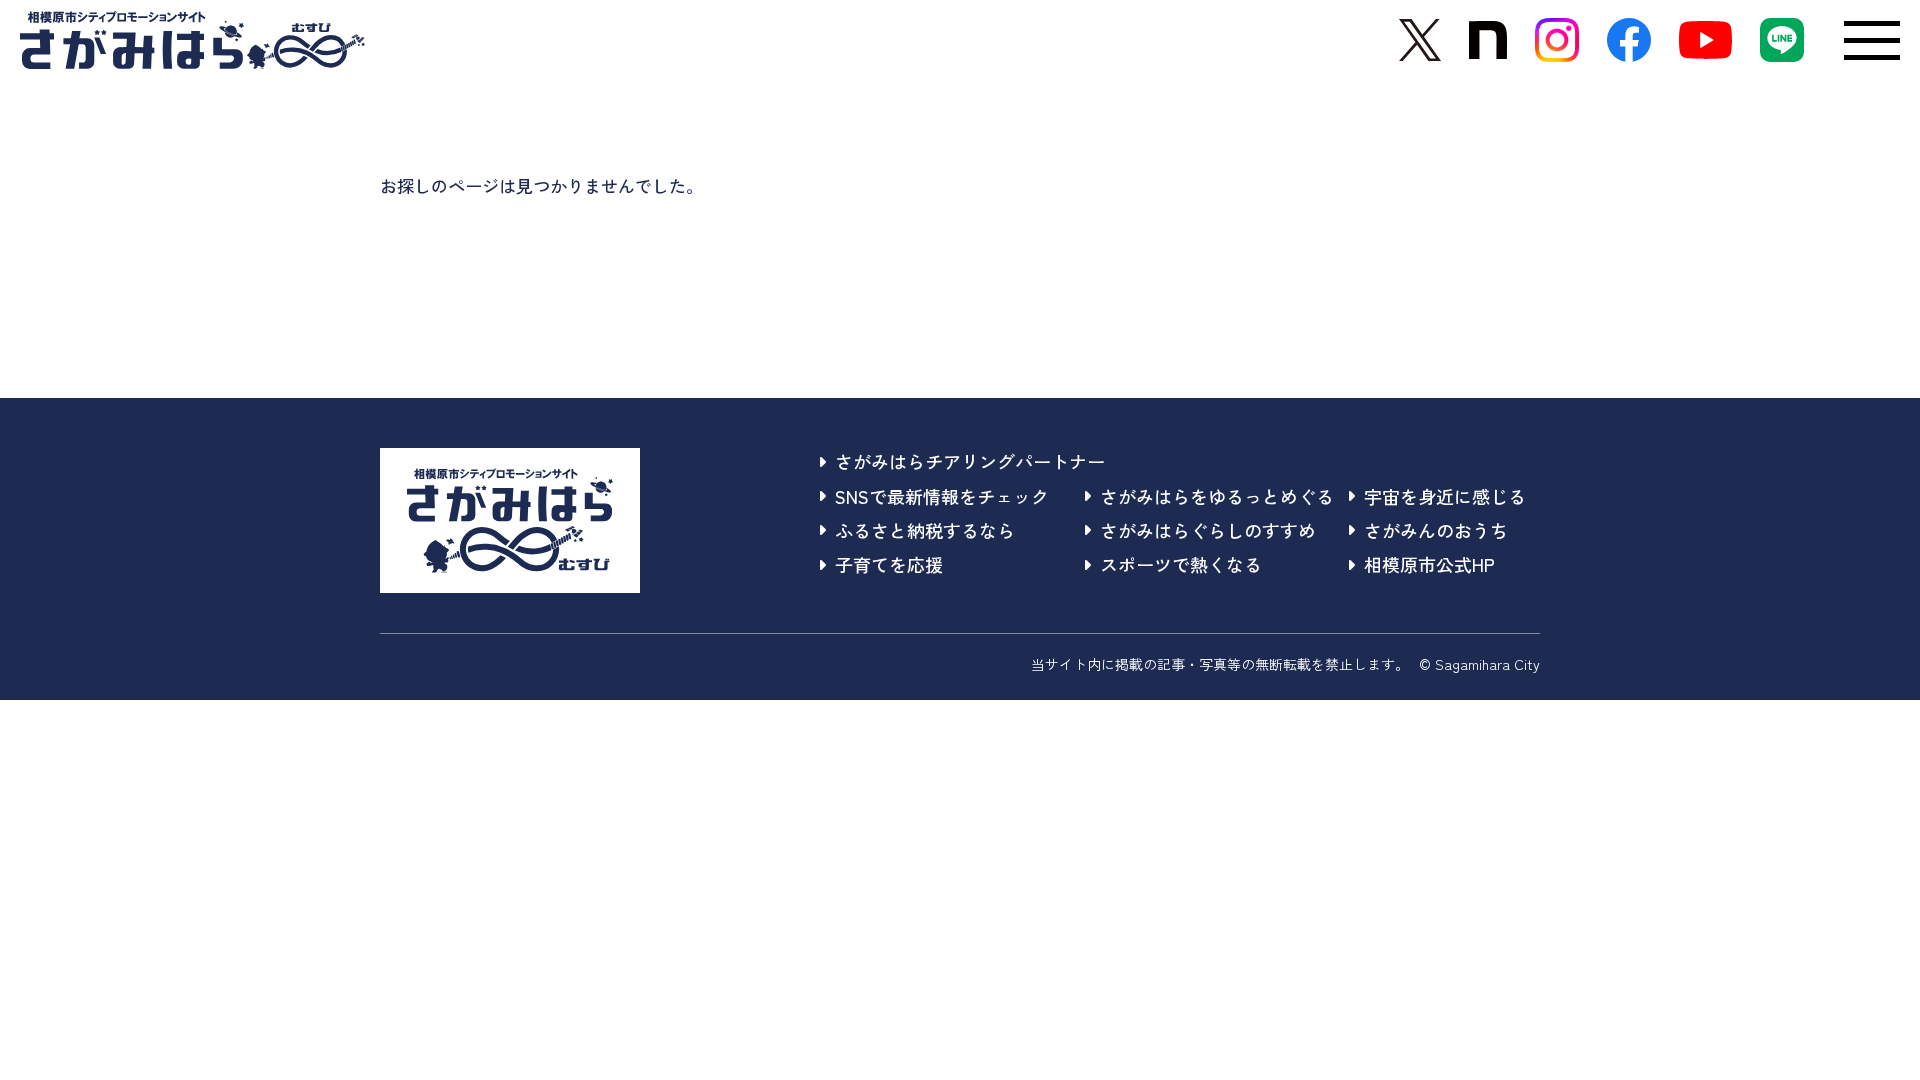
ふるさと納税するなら (925, 530)
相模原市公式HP (1429, 564)
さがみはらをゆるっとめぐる (1217, 496)
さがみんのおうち (1436, 530)
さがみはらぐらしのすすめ (1208, 530)
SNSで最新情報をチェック (942, 496)
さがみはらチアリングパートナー (970, 461)
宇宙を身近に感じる (1445, 496)
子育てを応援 (889, 564)
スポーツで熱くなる (1181, 564)
